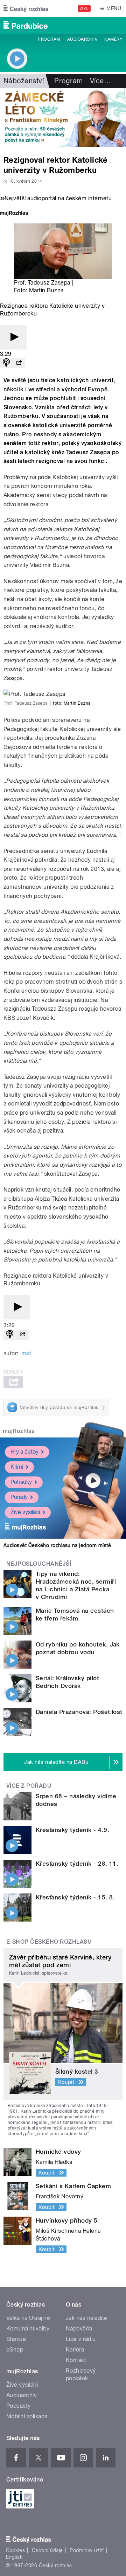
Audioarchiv (82, 39)
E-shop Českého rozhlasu (49, 1942)
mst (26, 1353)
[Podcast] (6, 363)
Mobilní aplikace (27, 2416)
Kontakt (76, 2360)
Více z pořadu (29, 1786)
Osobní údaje (47, 2550)
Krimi (17, 1467)
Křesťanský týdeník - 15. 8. (75, 1897)
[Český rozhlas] (26, 8)
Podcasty (19, 2406)
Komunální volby (28, 2329)
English (14, 2557)
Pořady (19, 1497)
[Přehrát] (13, 337)
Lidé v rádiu (81, 2339)
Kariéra (75, 2350)
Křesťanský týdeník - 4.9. (72, 1830)
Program (49, 39)
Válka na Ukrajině (28, 2318)
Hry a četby (24, 1452)
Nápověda (79, 2329)
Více (100, 81)
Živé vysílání (25, 1512)
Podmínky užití (87, 2550)
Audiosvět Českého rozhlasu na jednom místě (57, 1545)
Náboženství (24, 81)
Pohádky (21, 1482)
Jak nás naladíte (87, 2318)
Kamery (113, 39)
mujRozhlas (19, 1431)
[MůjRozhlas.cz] (14, 214)
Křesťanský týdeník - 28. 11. (77, 1864)
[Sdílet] (19, 363)
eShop (15, 2350)
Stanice (16, 2339)
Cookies (15, 2550)
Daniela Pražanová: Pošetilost (79, 1712)
